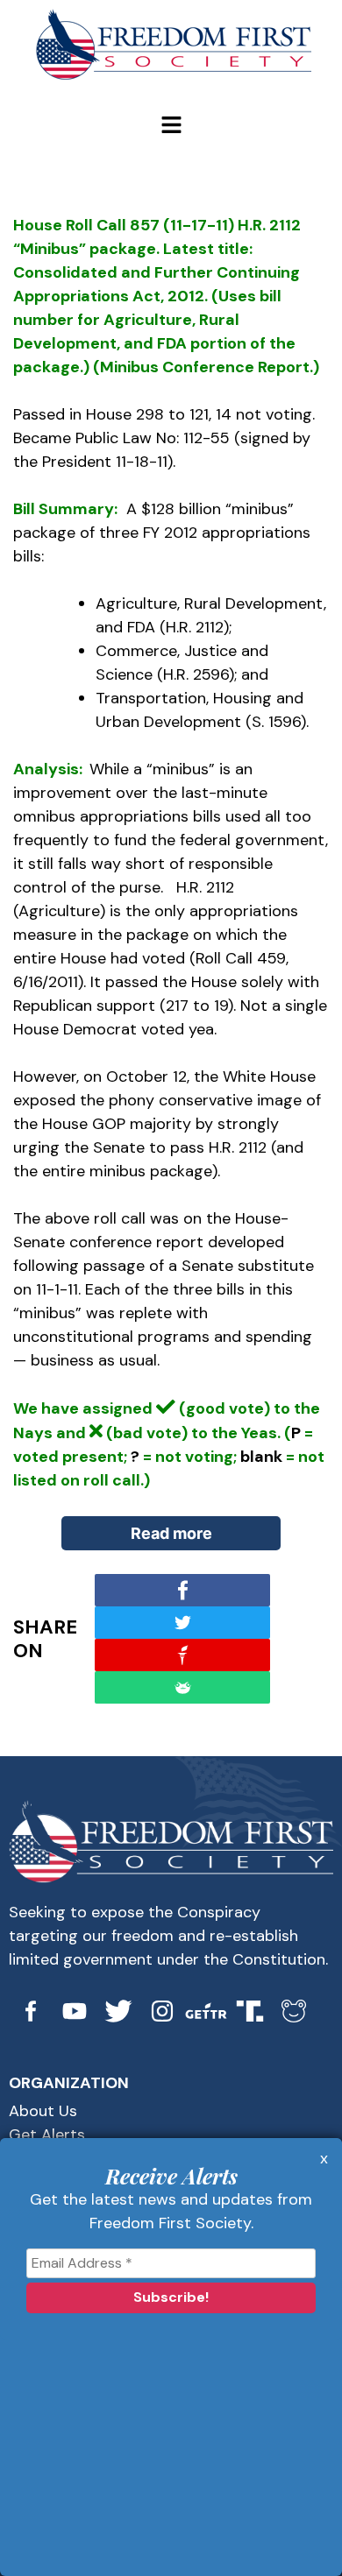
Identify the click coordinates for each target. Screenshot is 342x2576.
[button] (171, 126)
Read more (171, 1533)
